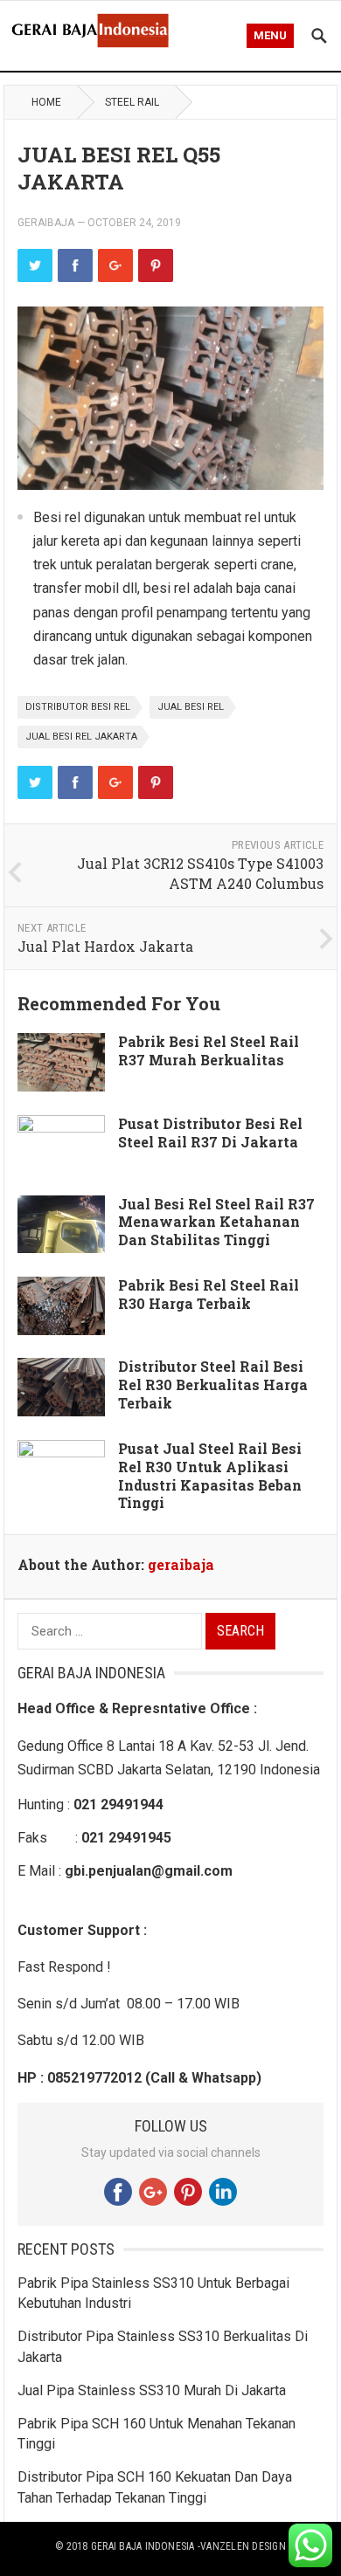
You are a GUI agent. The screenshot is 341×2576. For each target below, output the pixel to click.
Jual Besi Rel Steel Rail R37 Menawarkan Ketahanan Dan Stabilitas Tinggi (216, 1222)
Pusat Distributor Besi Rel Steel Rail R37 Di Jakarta (210, 1133)
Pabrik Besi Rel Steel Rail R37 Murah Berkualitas (209, 1050)
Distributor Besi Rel (78, 707)
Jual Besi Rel (191, 707)
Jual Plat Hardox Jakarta (105, 946)
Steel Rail (132, 102)
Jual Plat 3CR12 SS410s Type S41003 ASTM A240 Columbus (200, 873)
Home (46, 102)
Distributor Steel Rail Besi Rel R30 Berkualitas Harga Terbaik (213, 1384)
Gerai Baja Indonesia (143, 2546)
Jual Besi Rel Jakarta (81, 737)
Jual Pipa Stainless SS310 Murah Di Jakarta (152, 2390)
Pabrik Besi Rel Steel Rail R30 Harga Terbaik (209, 1294)
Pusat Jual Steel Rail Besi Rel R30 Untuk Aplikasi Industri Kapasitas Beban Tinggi (210, 1475)
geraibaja (46, 223)
